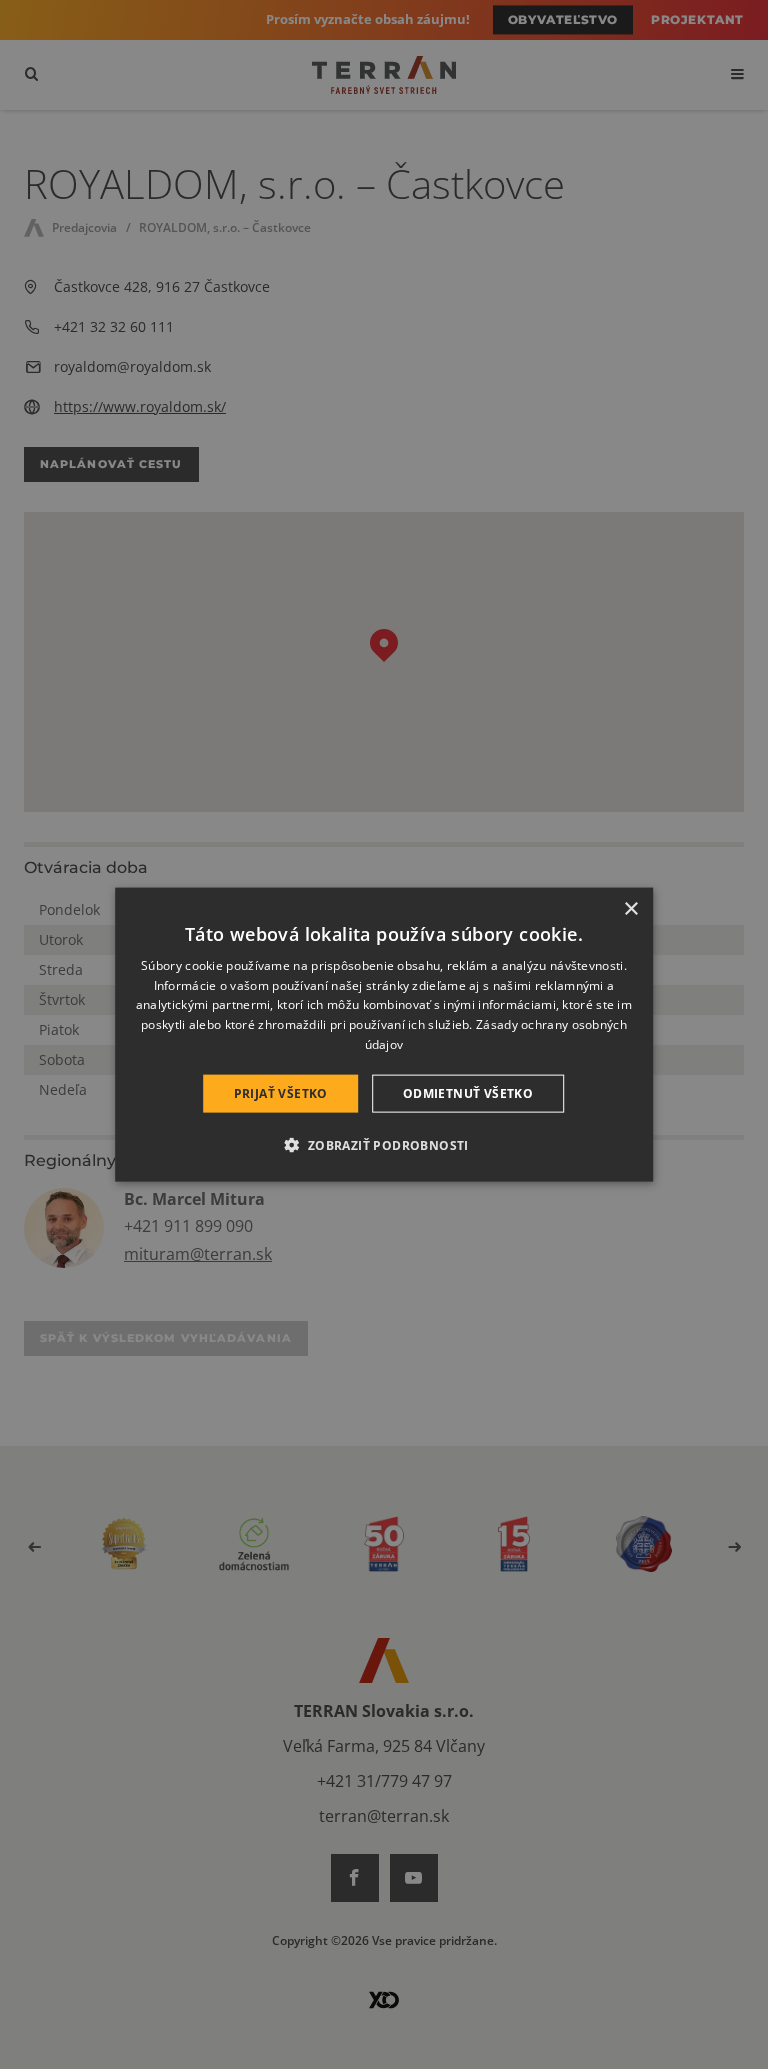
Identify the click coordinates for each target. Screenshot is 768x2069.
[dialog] (384, 1034)
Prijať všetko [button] (281, 1092)
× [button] (630, 908)
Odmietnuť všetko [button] (468, 1092)
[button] (383, 1145)
